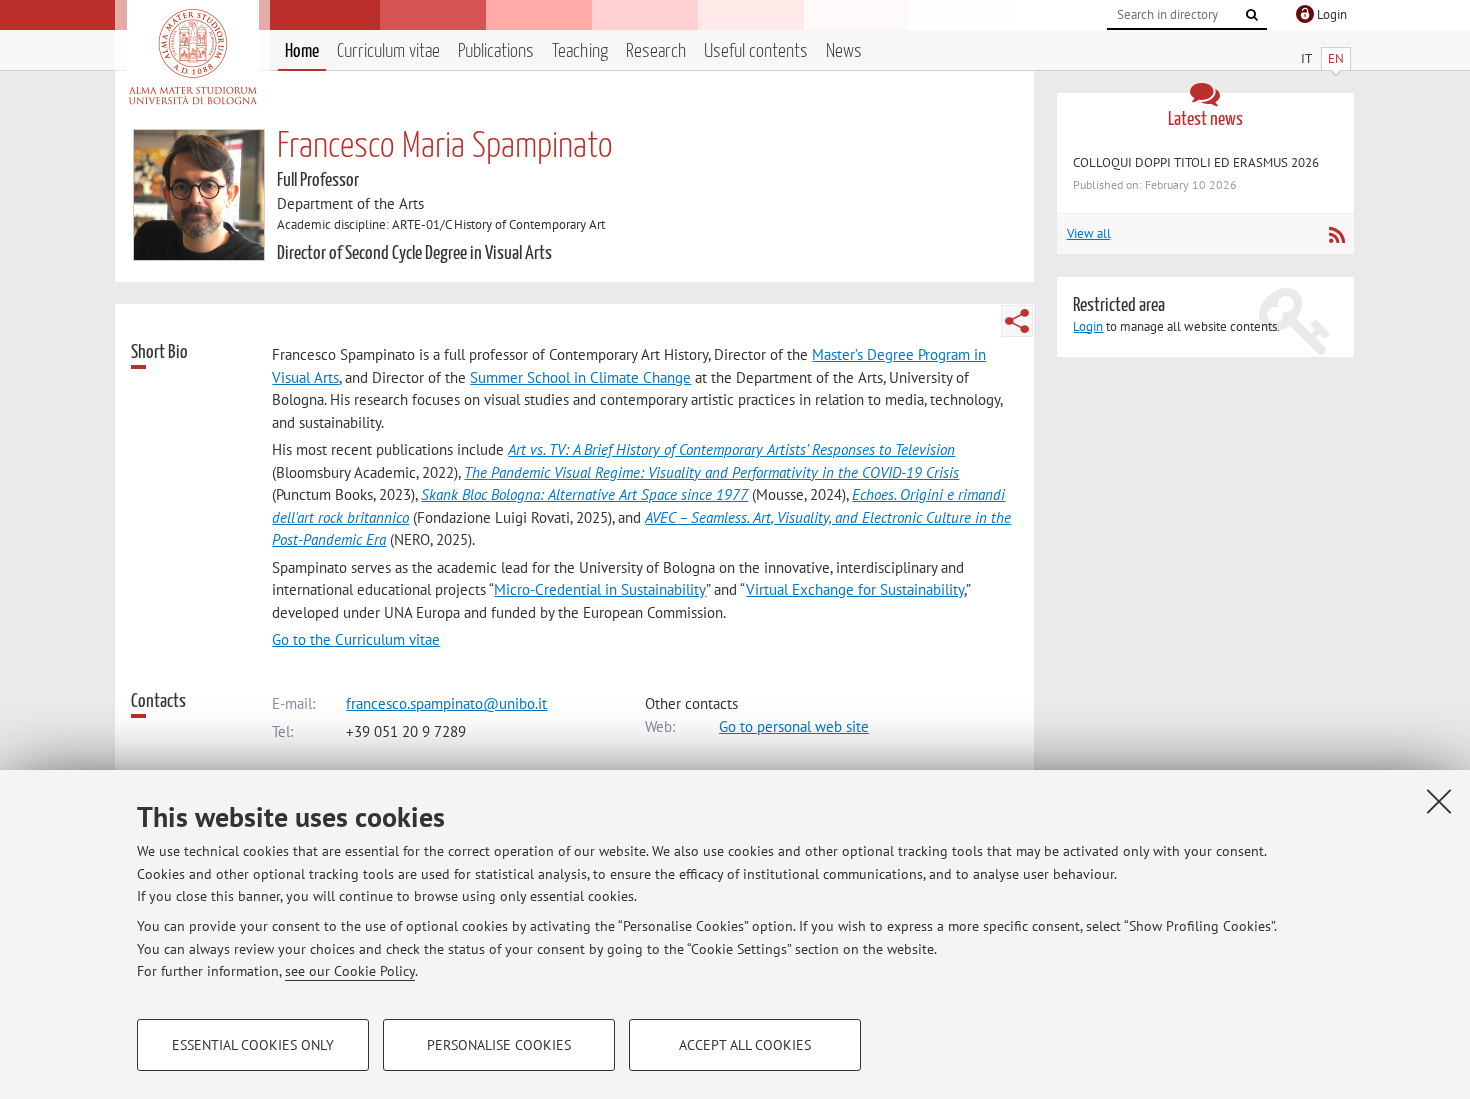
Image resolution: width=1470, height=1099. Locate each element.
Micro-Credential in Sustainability (600, 589)
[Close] (1439, 801)
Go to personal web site (794, 726)
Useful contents (756, 51)
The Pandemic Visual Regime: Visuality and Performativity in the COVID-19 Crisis (711, 472)
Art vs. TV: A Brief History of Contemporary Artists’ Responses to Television (731, 449)
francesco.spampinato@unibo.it (446, 703)
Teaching (580, 51)
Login (1088, 326)
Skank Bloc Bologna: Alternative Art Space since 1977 (584, 494)
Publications (496, 51)
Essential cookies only (253, 1045)
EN (1336, 58)
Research (656, 51)
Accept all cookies (745, 1045)
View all (1089, 233)
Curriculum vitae (388, 51)
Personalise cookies (499, 1045)
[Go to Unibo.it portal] (192, 57)
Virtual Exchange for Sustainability (855, 589)
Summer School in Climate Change (580, 377)
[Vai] (1252, 15)
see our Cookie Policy (350, 971)
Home (302, 51)
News (844, 51)
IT (1306, 58)
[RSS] (1336, 235)
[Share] (1017, 321)
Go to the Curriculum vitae (356, 639)
